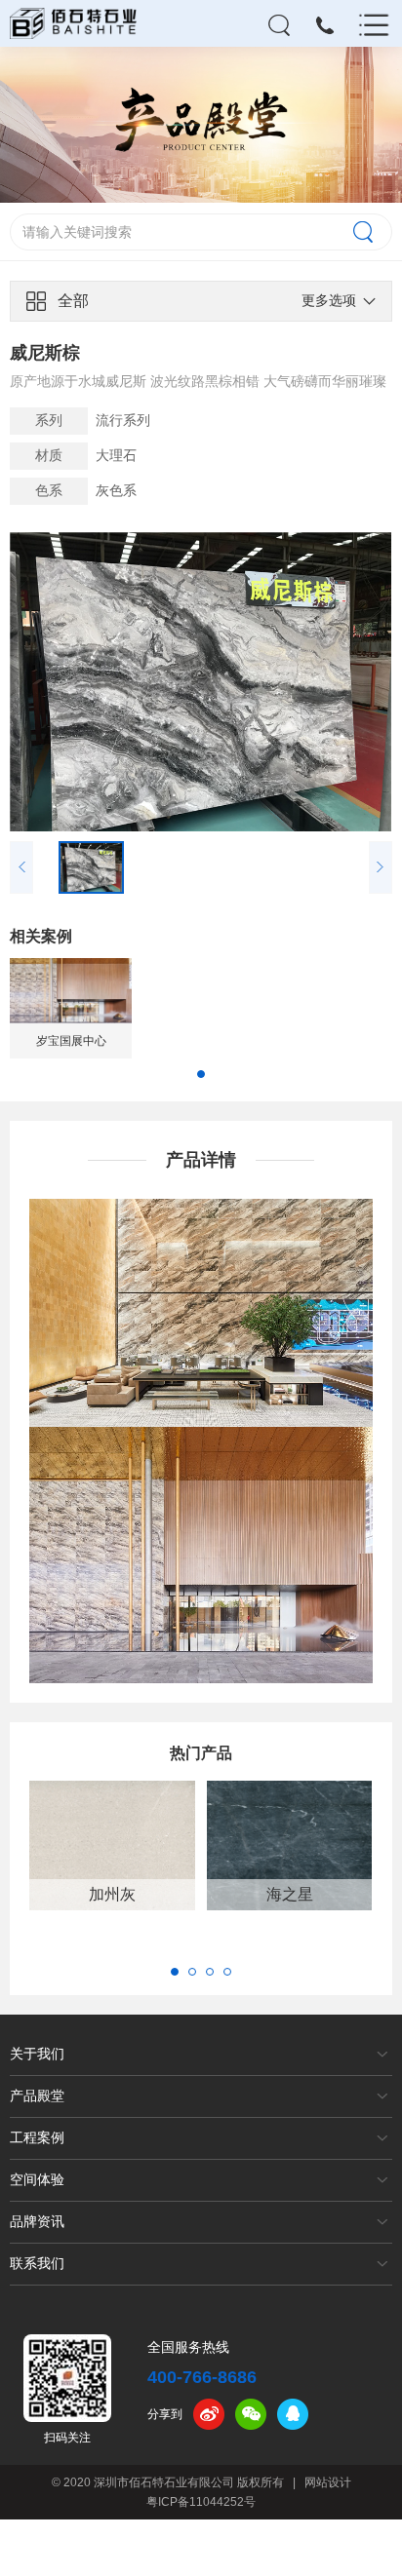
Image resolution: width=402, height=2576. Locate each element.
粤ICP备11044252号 (201, 2502)
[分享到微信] (251, 2414)
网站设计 (328, 2482)
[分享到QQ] (293, 2414)
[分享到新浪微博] (209, 2414)
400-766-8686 (202, 2377)
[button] (201, 1074)
